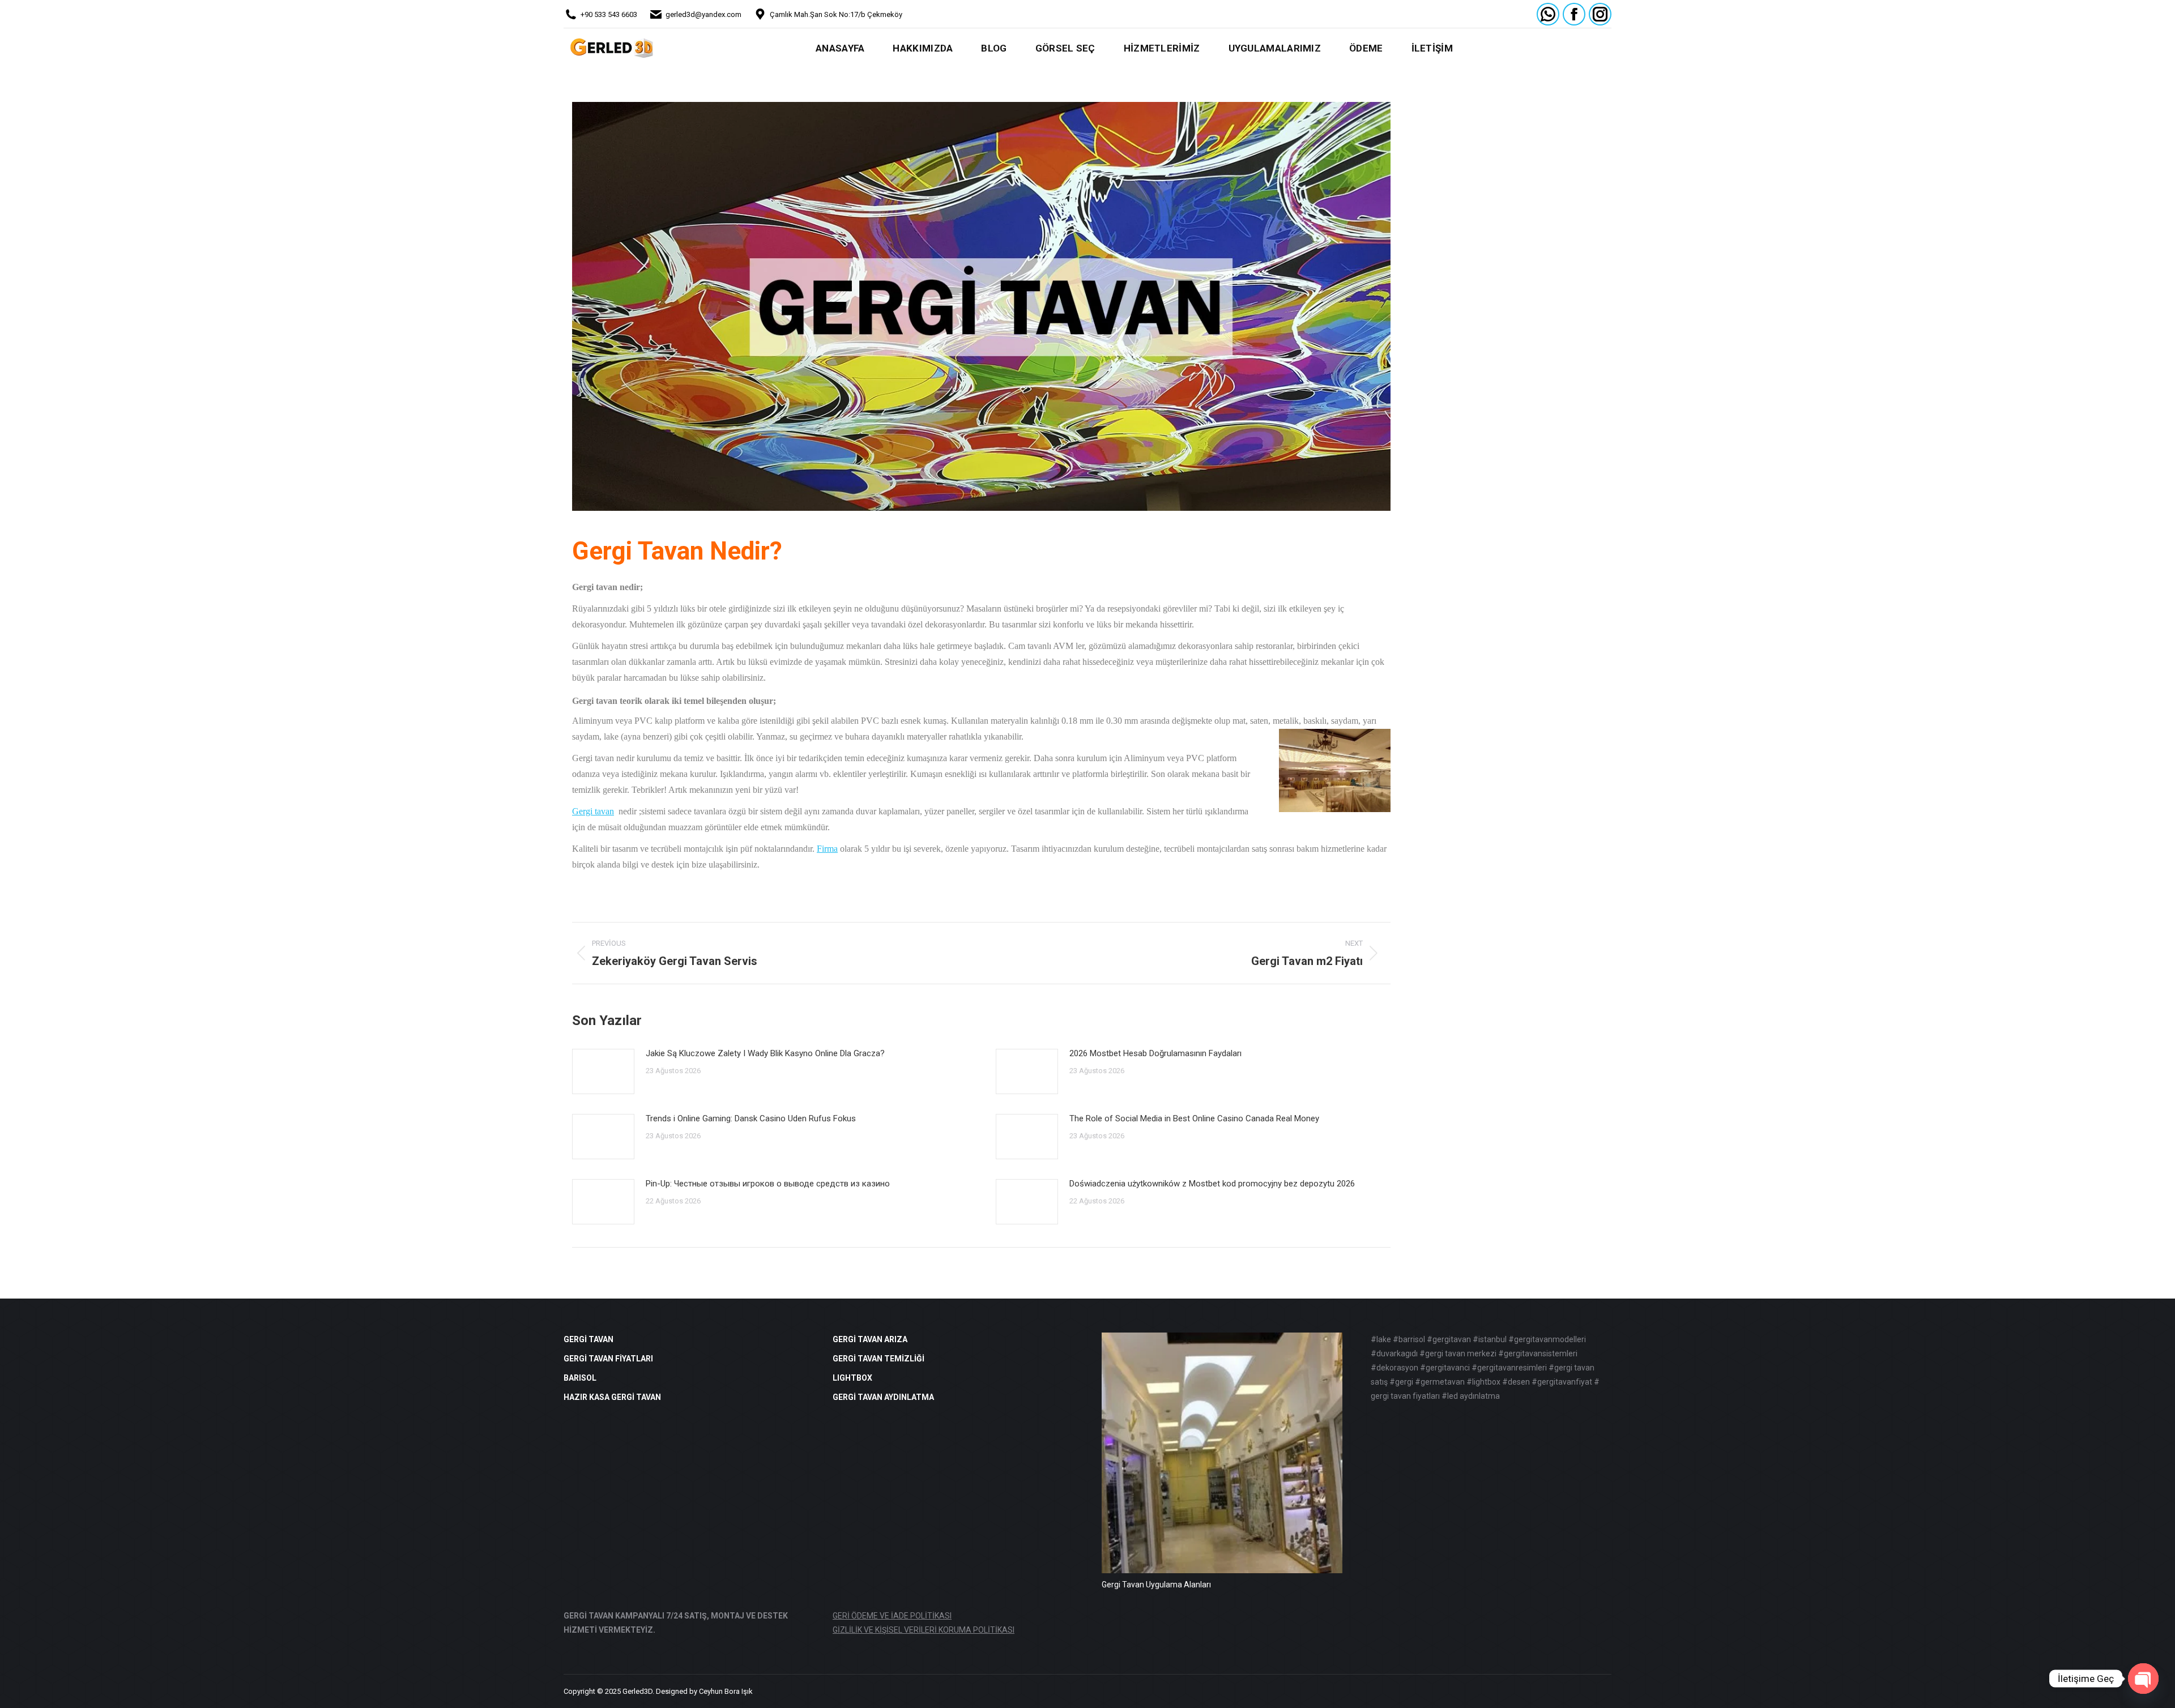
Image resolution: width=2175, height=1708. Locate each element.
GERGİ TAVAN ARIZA (870, 1339)
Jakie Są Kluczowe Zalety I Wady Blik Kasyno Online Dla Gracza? (765, 1053)
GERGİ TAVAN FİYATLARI (608, 1359)
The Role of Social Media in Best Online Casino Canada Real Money (1194, 1118)
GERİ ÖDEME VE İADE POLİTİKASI (892, 1616)
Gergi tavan (593, 811)
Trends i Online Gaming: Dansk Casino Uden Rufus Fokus (751, 1118)
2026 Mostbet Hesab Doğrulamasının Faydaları (1155, 1053)
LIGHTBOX (852, 1378)
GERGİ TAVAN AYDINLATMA (883, 1397)
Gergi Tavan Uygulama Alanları (1156, 1585)
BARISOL (580, 1378)
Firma (827, 849)
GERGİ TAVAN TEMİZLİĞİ (878, 1359)
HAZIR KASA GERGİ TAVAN (612, 1397)
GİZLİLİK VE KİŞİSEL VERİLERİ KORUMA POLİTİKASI (924, 1630)
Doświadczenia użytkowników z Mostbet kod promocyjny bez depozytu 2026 (1212, 1184)
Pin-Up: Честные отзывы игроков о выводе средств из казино (768, 1184)
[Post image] (603, 1071)
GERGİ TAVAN (588, 1339)
